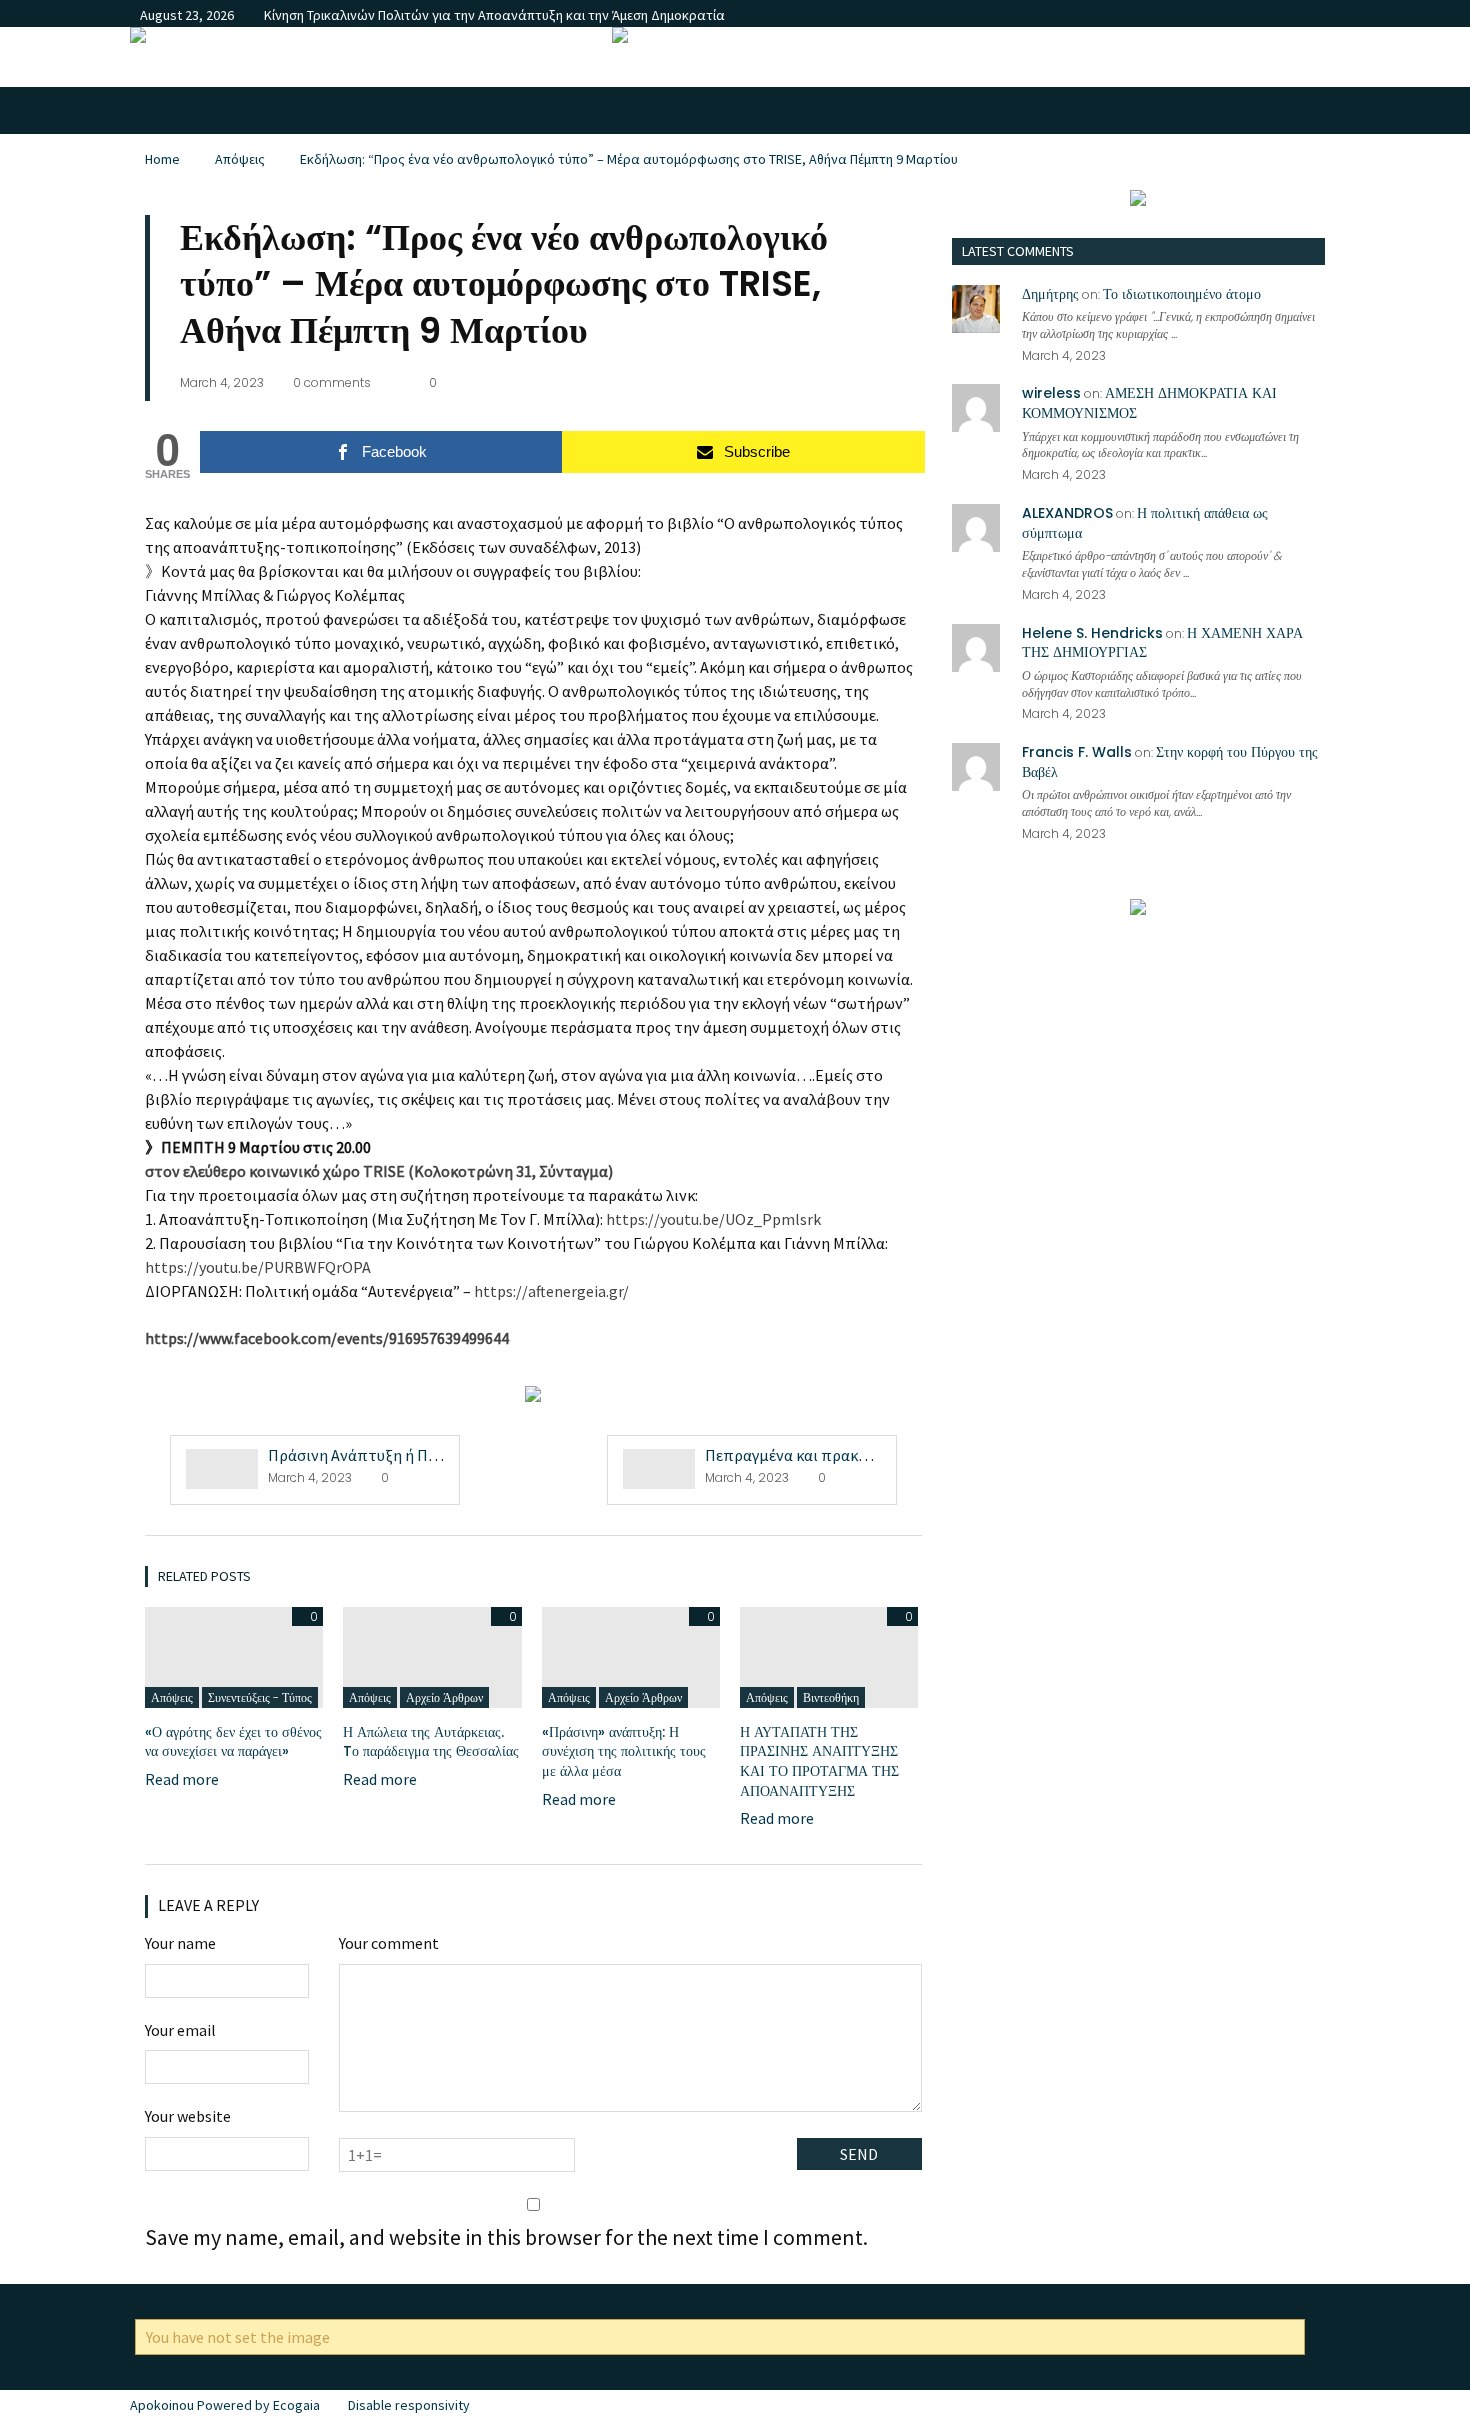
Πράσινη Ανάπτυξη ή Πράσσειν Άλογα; (400, 1455)
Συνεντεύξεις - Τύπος (260, 1697)
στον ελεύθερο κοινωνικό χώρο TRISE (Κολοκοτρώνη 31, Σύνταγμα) (379, 1171)
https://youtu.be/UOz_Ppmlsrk (713, 1219)
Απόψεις (240, 159)
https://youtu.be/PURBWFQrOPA (258, 1267)
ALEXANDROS (1067, 513)
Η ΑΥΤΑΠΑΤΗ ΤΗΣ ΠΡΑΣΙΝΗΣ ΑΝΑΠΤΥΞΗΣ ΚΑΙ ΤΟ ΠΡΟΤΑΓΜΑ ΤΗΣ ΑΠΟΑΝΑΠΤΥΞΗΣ (819, 1761)
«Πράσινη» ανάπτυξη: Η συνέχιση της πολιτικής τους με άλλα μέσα (624, 1751)
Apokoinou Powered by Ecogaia (225, 2405)
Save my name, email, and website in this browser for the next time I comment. (506, 2237)
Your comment (389, 1943)
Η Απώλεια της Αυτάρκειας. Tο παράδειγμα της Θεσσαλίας (431, 1742)
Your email (180, 2030)
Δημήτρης (1050, 294)
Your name (180, 1943)
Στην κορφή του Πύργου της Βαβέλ (1170, 762)
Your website (188, 2116)
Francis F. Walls (1077, 752)
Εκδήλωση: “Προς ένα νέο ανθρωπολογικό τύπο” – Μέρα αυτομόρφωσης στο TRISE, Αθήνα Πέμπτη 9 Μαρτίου (629, 159)
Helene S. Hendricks (1092, 633)
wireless (1051, 393)
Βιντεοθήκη (831, 1697)
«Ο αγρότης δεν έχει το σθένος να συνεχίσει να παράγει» (233, 1742)
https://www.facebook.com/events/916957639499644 (327, 1338)
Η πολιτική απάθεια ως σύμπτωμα (1145, 523)
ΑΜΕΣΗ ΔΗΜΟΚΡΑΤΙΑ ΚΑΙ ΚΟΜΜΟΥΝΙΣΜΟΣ (1149, 403)
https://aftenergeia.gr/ (551, 1291)
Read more (182, 1779)
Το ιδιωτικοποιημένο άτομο (1182, 294)
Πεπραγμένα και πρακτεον (798, 1455)
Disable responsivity (409, 2405)
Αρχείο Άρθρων (444, 1697)
